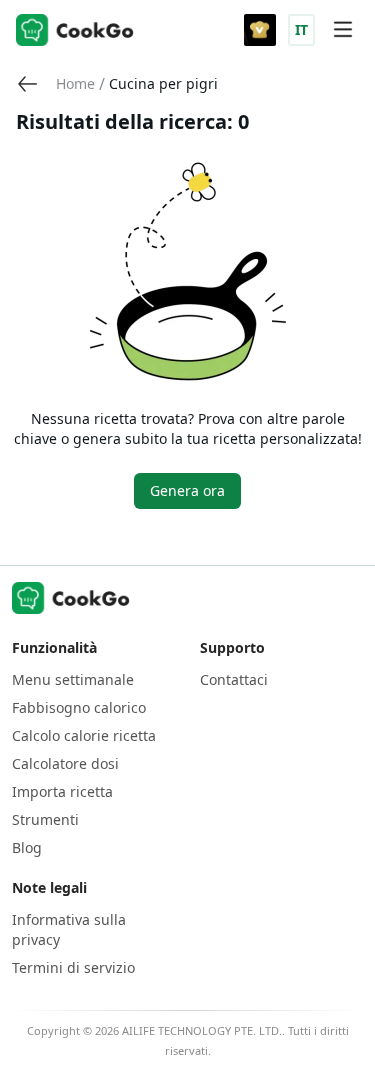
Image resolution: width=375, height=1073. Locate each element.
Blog (27, 847)
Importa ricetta (62, 791)
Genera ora (187, 490)
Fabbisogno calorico (79, 707)
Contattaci (234, 679)
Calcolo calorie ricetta (84, 735)
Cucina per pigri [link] (163, 83)
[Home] (75, 30)
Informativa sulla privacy (69, 929)
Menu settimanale (73, 679)
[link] (75, 84)
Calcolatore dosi (65, 763)
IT (301, 29)
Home (75, 83)
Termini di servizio (73, 967)
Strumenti (45, 819)
